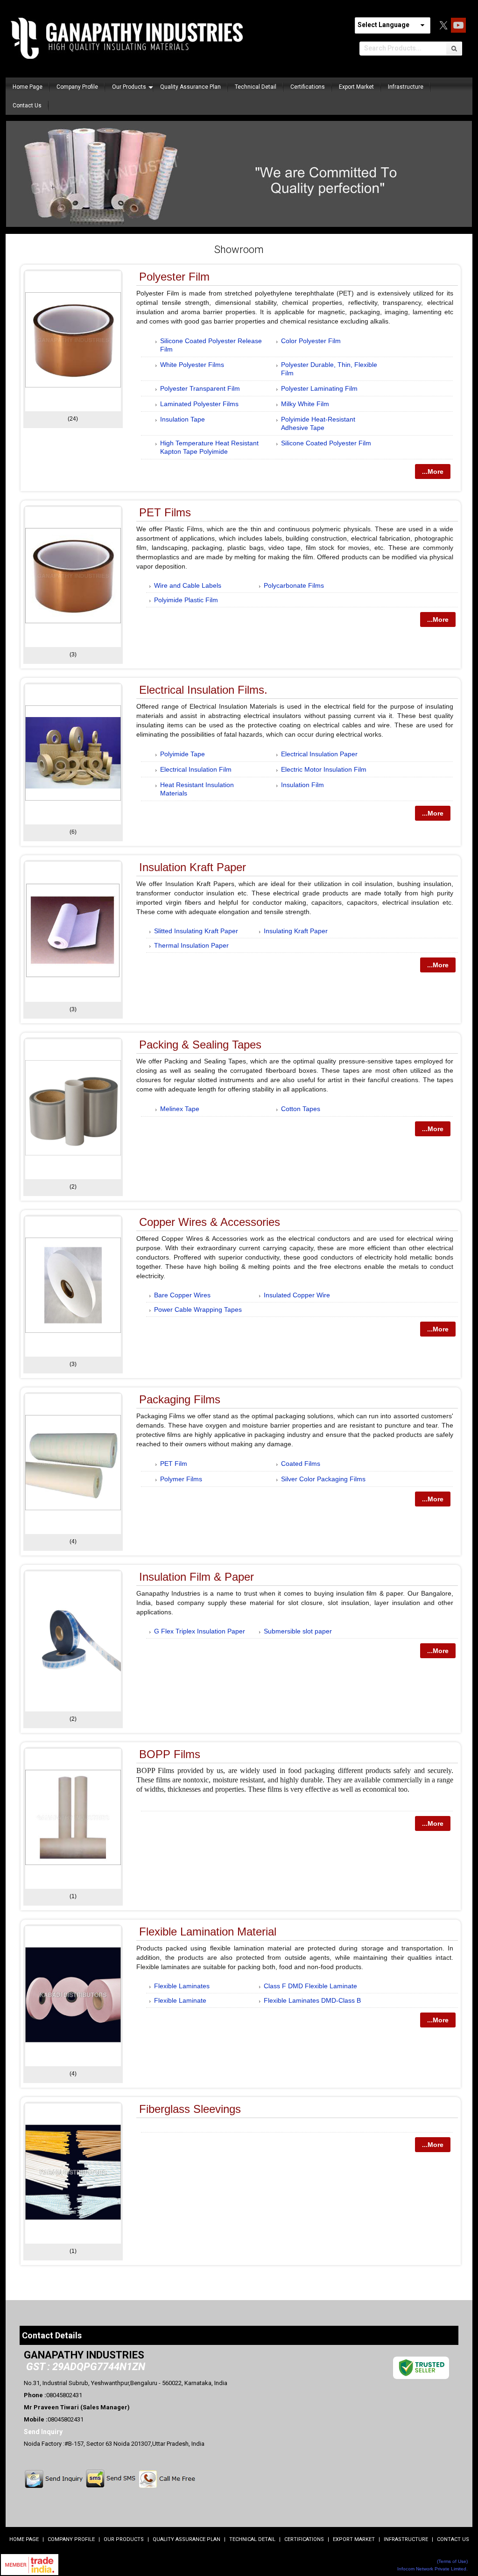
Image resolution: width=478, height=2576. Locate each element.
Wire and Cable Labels (188, 585)
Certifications (308, 87)
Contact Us (27, 106)
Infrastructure (406, 87)
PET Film (174, 1464)
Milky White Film (305, 404)
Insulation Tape (183, 419)
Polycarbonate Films (294, 585)
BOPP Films (170, 1754)
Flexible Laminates (182, 1986)
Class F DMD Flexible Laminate (310, 1986)
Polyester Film (174, 277)
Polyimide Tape (183, 754)
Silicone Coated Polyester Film (326, 443)
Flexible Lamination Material (208, 1932)
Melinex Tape (180, 1109)
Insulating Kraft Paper (296, 931)
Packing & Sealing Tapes (200, 1045)
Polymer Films (181, 1479)
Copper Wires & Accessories (210, 1222)
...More (433, 472)
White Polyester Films (192, 365)
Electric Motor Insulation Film (324, 769)
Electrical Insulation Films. (203, 690)
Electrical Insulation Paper (319, 754)
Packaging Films (180, 1399)
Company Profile (77, 87)
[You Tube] (458, 30)
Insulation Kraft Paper (193, 867)
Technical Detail (256, 87)
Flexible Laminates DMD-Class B (312, 2000)
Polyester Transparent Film (200, 388)
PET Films (165, 512)
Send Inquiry (43, 2432)
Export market (356, 87)
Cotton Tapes (301, 1109)
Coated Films (301, 1464)
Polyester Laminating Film (319, 388)
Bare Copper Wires (182, 1295)
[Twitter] (443, 30)
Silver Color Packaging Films (323, 1479)
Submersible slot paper (298, 1631)
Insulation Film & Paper (197, 1577)
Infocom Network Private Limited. (432, 2569)
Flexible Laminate (180, 2000)
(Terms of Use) (452, 2561)
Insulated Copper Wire (297, 1295)
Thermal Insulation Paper (191, 945)
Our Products (129, 87)
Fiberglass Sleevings (190, 2109)
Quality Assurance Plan (190, 87)
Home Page (28, 87)
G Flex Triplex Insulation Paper (200, 1631)
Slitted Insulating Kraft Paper (196, 931)
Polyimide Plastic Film (186, 600)
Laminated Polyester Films (199, 404)
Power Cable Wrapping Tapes (198, 1309)
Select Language (383, 25)
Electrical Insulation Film (196, 769)
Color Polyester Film (311, 341)
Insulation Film (302, 785)
